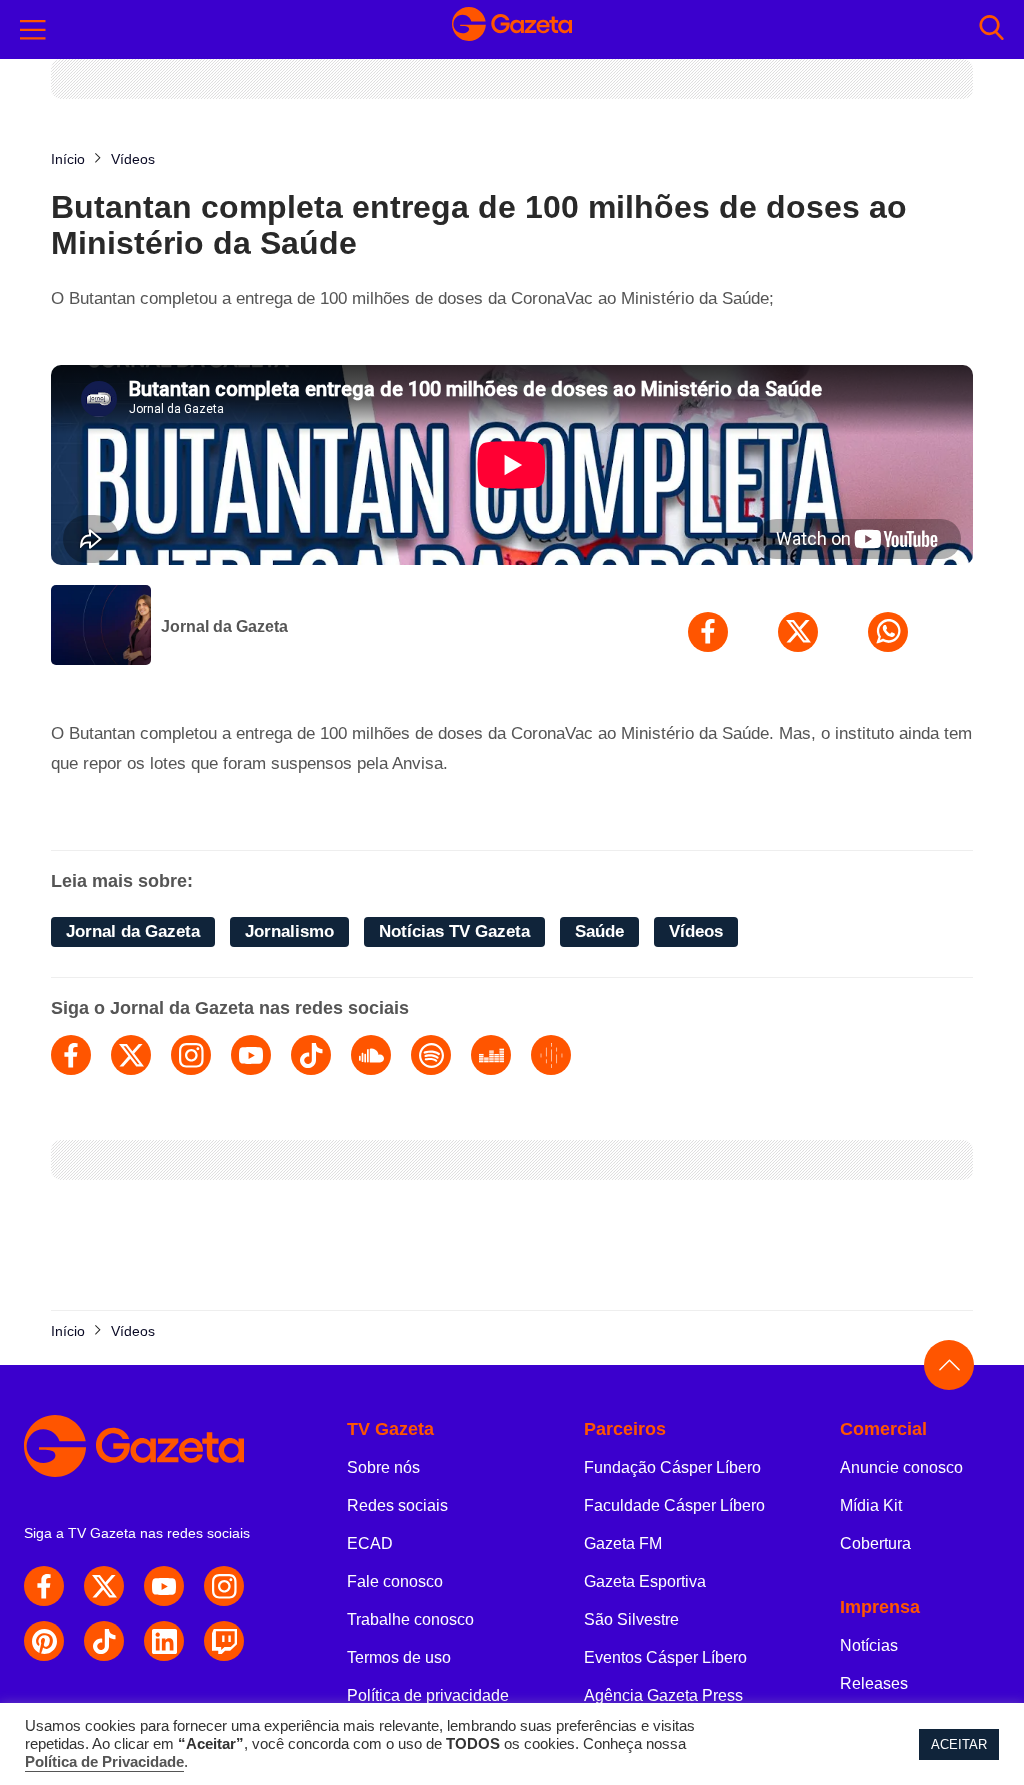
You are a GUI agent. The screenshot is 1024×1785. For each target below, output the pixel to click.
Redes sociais (397, 1505)
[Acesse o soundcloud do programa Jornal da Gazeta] (371, 1055)
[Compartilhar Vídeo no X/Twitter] (798, 632)
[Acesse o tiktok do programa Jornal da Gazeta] (311, 1055)
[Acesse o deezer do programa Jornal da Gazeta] (491, 1055)
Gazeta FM (623, 1543)
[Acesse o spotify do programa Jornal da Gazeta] (431, 1055)
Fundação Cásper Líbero (672, 1467)
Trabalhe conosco (410, 1619)
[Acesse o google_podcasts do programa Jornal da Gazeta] (551, 1055)
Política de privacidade (428, 1695)
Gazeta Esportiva (645, 1581)
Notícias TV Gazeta (454, 931)
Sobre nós (383, 1467)
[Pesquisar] (991, 29)
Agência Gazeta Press (663, 1695)
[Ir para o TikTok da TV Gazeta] (104, 1641)
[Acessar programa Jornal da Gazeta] (101, 627)
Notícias (869, 1645)
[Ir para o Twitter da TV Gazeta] (104, 1586)
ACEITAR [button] (959, 1744)
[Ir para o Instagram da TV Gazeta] (224, 1586)
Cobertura (875, 1543)
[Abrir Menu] (33, 30)
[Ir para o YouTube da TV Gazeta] (164, 1586)
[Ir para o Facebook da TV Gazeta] (44, 1586)
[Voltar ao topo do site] (949, 1365)
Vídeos (696, 931)
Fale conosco (395, 1581)
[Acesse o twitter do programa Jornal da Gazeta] (131, 1055)
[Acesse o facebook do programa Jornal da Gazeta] (71, 1055)
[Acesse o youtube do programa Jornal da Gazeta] (251, 1055)
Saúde (599, 931)
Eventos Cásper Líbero (665, 1657)
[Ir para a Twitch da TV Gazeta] (224, 1641)
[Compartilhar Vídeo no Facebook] (708, 632)
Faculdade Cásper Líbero (674, 1505)
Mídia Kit (871, 1505)
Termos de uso (399, 1657)
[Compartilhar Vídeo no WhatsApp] (888, 632)
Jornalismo (289, 931)
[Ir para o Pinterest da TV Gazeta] (44, 1641)
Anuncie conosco (901, 1467)
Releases (874, 1683)
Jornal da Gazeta (224, 626)
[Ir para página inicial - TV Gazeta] (512, 29)
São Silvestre (631, 1619)
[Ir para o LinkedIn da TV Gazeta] (164, 1641)
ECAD (370, 1543)
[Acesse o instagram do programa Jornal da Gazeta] (191, 1055)
